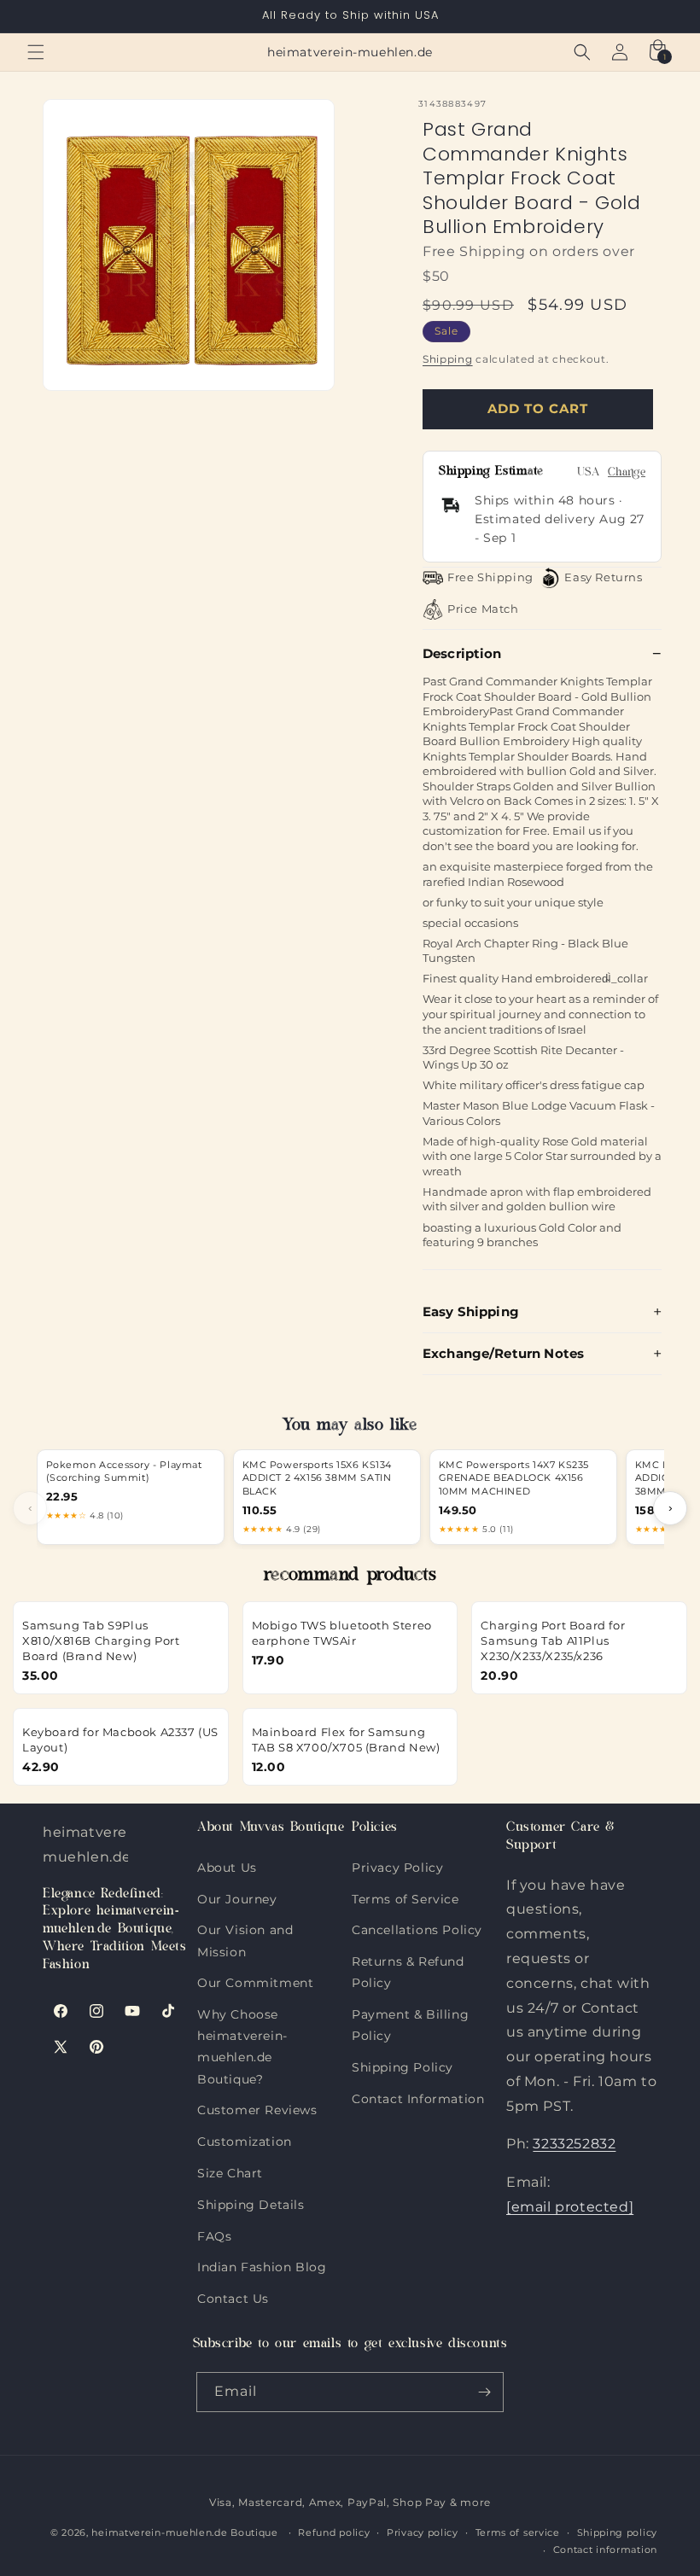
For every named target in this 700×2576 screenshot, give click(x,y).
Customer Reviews (257, 2106)
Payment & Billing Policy (410, 2011)
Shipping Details (251, 2201)
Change (627, 473)
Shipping (448, 359)
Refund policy (334, 2532)
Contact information (605, 2550)
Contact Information (418, 2095)
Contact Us (233, 2295)
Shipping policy (618, 2532)
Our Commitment (255, 1979)
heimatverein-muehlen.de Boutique (184, 2532)
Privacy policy (423, 2532)
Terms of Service (405, 1895)
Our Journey (237, 1895)
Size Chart (230, 2169)
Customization (245, 2138)
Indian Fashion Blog (262, 2263)
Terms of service (518, 2532)
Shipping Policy (402, 2063)
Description (462, 653)
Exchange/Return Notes (503, 1353)
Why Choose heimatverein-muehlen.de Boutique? (242, 2011)
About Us (227, 1868)
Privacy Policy (397, 1868)
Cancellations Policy (417, 1926)
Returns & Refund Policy (408, 1958)
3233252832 (574, 2144)
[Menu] (36, 52)
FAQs (214, 2232)
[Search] (582, 52)
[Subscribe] (484, 2392)
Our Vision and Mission (245, 1926)
